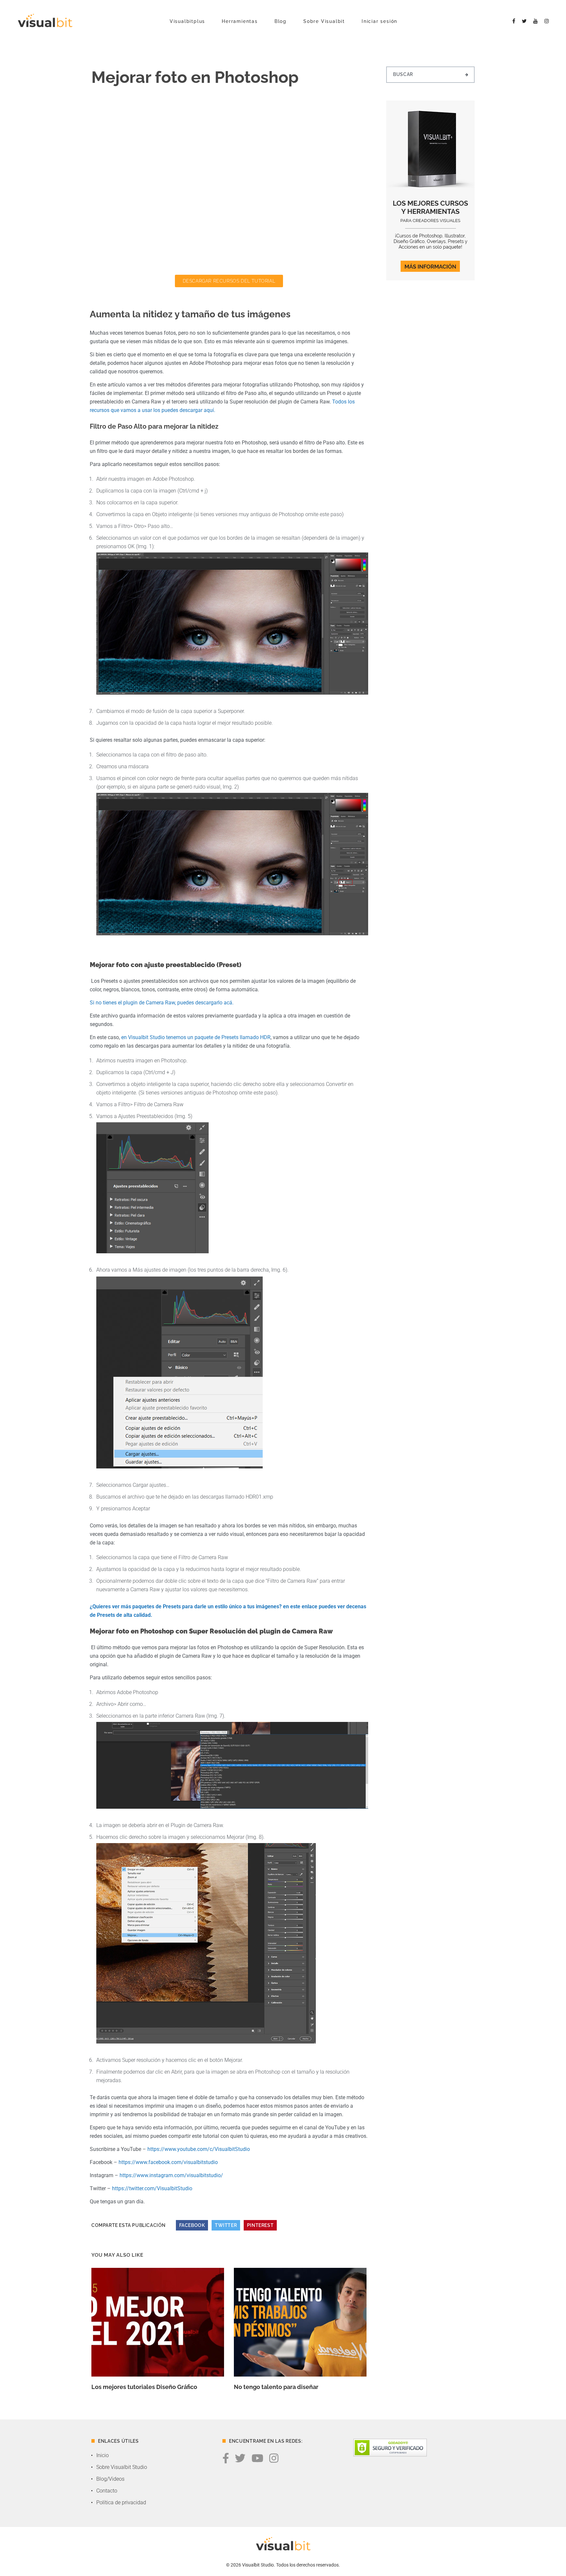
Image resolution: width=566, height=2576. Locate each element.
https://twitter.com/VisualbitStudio (152, 2188)
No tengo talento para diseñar (276, 2387)
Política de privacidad (121, 2502)
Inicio (103, 2455)
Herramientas (240, 21)
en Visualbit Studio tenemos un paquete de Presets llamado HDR (196, 1037)
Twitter (226, 2225)
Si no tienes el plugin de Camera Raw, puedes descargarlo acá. (162, 1003)
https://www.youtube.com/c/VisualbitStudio (199, 2149)
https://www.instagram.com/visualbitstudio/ (171, 2175)
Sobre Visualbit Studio (122, 2467)
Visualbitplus (187, 21)
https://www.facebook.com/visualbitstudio (168, 2162)
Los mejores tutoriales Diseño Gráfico (144, 2387)
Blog (281, 21)
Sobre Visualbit (324, 21)
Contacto (107, 2491)
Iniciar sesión (379, 21)
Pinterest (260, 2225)
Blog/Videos (110, 2479)
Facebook (192, 2225)
